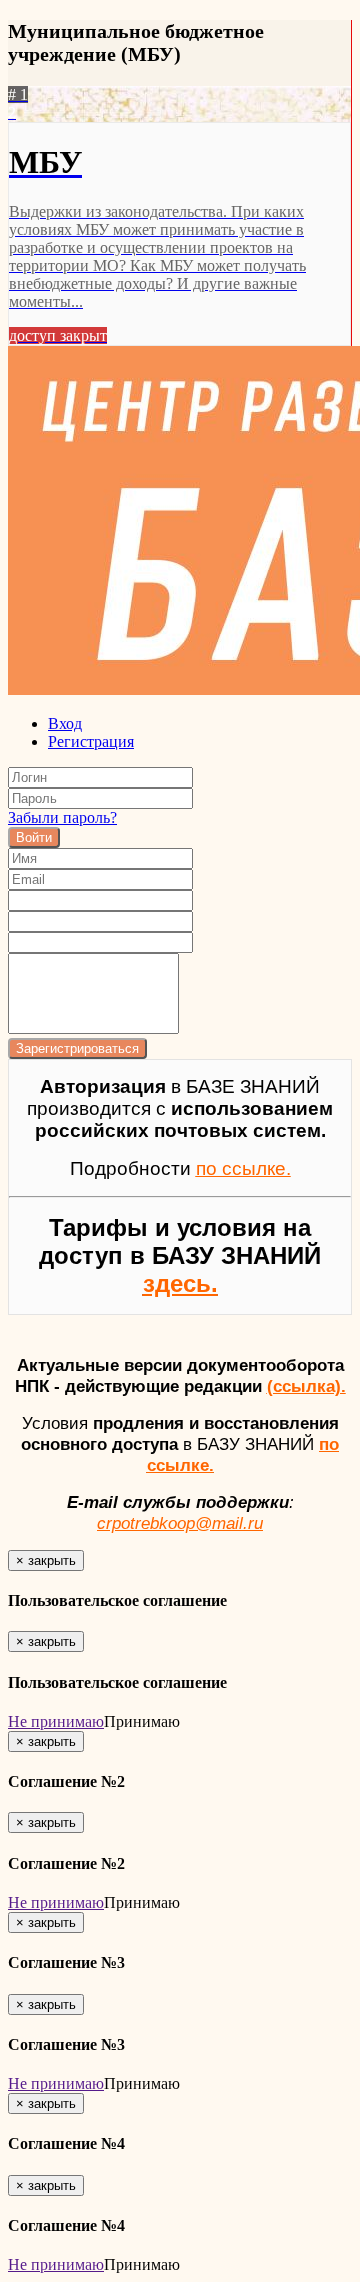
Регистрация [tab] (91, 741)
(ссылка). (306, 1386)
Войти (34, 837)
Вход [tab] (65, 723)
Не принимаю (56, 1721)
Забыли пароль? (62, 817)
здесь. (180, 1283)
